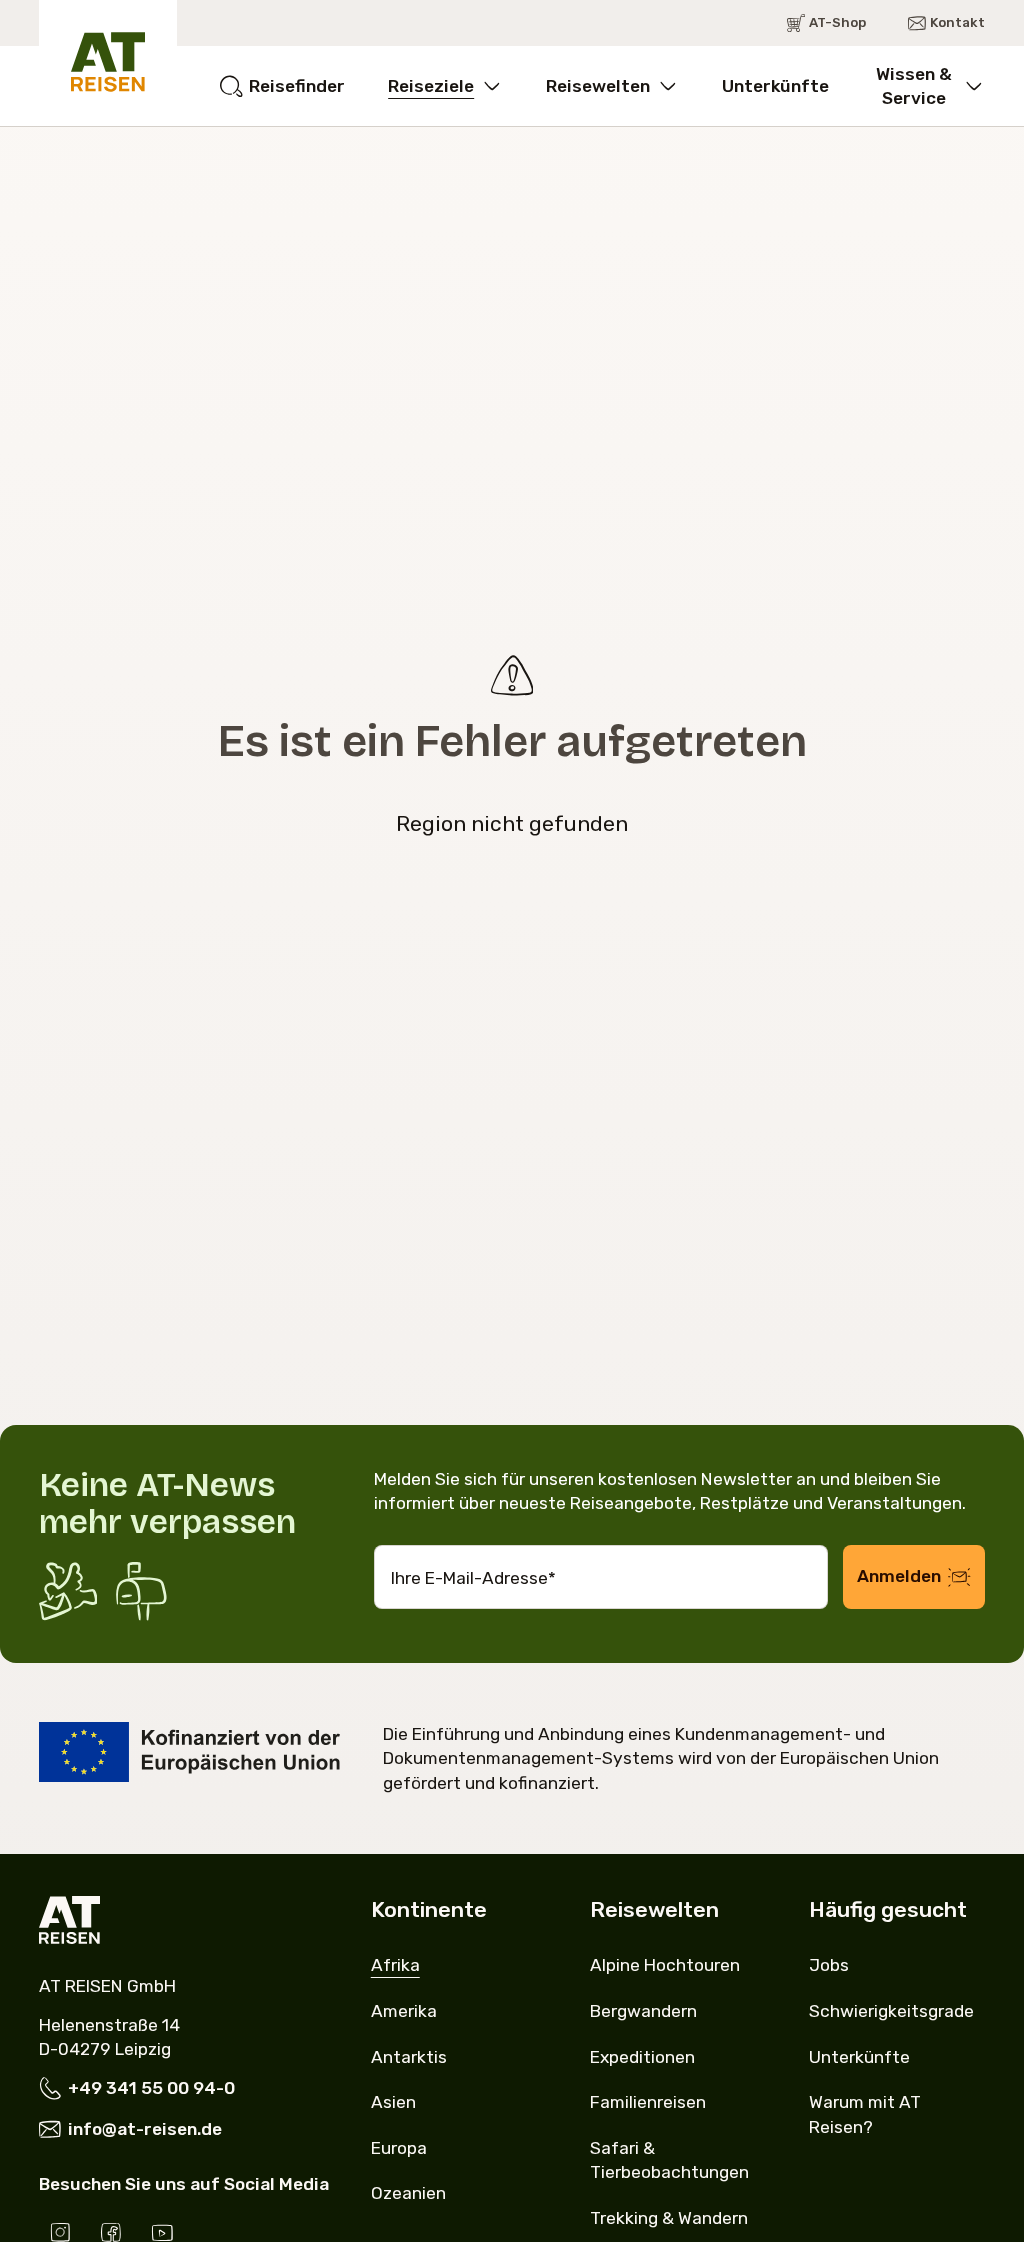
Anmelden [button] (899, 1576)
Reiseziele (431, 86)
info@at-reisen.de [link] (145, 2129)
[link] (395, 1965)
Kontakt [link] (957, 22)
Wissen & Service (914, 86)
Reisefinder (297, 86)
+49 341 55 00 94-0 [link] (151, 2088)
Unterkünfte (775, 86)
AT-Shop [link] (837, 22)
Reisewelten (598, 86)
